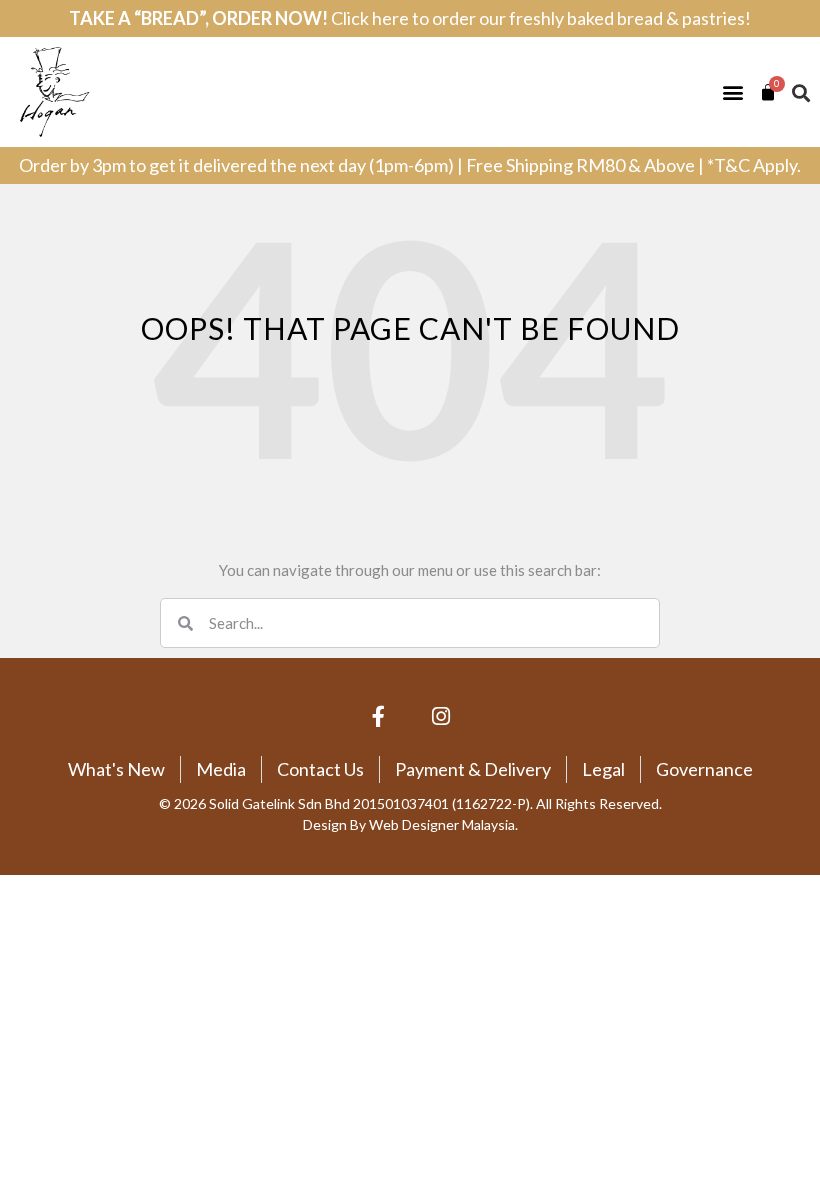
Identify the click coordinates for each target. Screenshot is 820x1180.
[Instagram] (442, 717)
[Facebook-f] (379, 717)
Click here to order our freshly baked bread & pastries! (541, 18)
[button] (732, 92)
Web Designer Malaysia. (443, 824)
